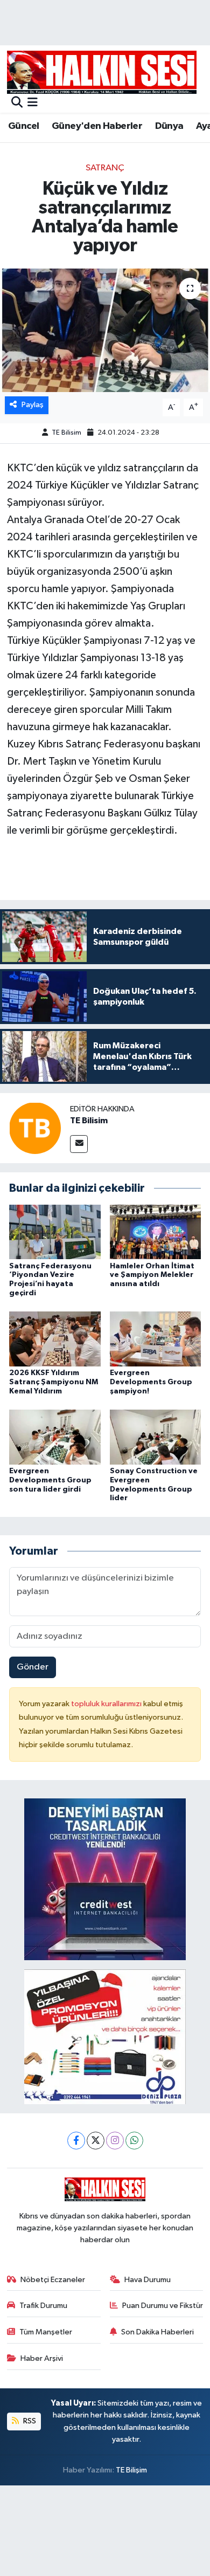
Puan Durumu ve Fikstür (163, 2306)
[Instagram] (115, 2141)
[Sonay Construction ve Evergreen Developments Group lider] (156, 1437)
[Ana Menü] (33, 103)
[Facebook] (76, 2141)
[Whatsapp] (134, 2141)
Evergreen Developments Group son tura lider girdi (50, 1480)
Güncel (23, 126)
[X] (96, 2141)
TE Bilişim (131, 2470)
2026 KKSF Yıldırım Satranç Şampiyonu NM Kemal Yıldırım (54, 1382)
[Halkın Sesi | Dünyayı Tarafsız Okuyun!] (102, 72)
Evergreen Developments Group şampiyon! (151, 1382)
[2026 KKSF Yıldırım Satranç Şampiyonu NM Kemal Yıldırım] (55, 1339)
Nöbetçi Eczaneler (53, 2280)
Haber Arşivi (42, 2358)
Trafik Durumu (43, 2306)
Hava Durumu (148, 2280)
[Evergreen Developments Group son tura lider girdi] (55, 1437)
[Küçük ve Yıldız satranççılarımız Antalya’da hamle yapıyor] (105, 330)
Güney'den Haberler (97, 126)
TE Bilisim (66, 433)
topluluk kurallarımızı (107, 1704)
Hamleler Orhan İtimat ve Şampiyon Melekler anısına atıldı (152, 1275)
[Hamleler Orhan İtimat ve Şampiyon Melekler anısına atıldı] (156, 1232)
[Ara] (17, 103)
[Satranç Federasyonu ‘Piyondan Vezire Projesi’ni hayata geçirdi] (55, 1232)
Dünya (169, 126)
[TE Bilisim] (35, 1128)
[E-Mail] (79, 1144)
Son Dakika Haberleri (157, 2332)
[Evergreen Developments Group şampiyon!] (156, 1339)
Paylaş (33, 405)
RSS (29, 2421)
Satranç (105, 168)
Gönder (33, 1667)
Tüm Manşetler (46, 2332)
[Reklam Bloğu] (105, 1879)
